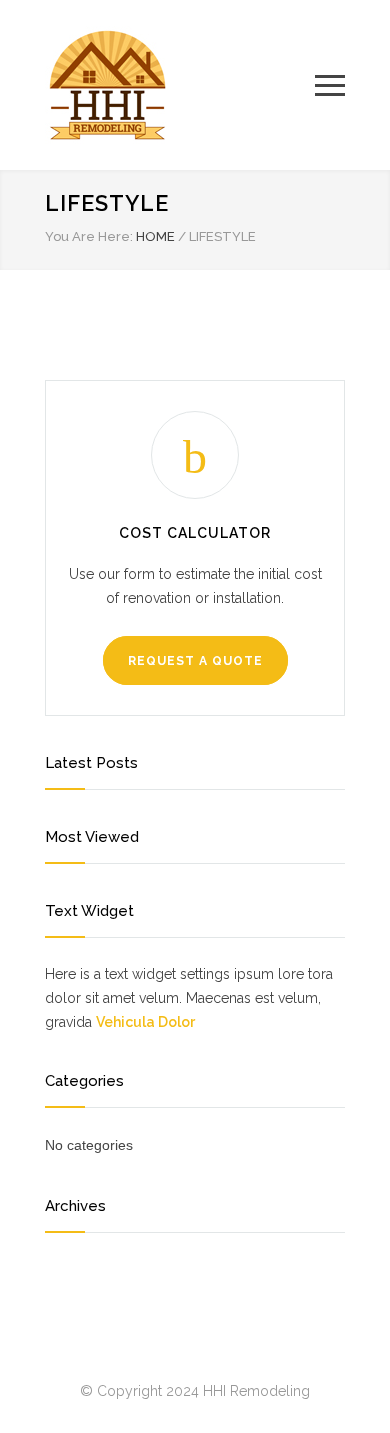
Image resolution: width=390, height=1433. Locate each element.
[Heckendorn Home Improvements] (180, 85)
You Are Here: (89, 236)
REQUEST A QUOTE (195, 661)
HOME (155, 236)
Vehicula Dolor (145, 1022)
